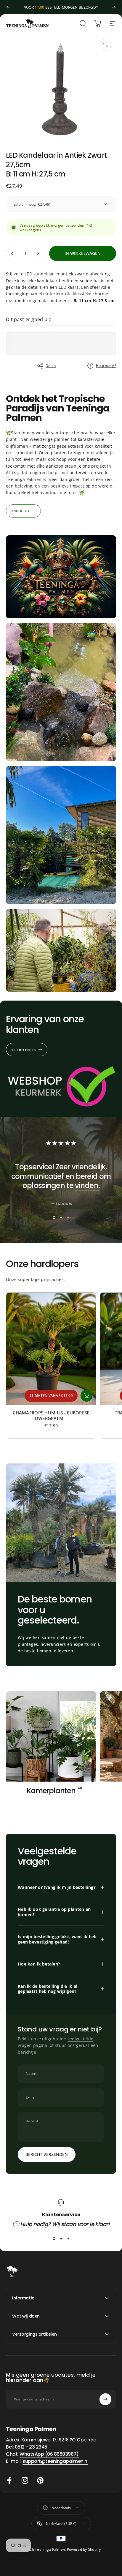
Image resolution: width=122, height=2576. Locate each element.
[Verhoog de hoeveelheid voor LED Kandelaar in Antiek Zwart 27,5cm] (38, 253)
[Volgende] (114, 7)
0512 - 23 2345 (31, 2447)
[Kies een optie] (86, 1396)
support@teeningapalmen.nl (55, 2461)
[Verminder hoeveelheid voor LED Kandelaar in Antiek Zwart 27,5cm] (12, 253)
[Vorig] (8, 7)
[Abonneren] (105, 2399)
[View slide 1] (54, 1217)
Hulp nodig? (106, 366)
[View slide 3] (68, 1217)
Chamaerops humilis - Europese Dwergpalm (51, 1415)
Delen (51, 366)
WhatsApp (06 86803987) (49, 2454)
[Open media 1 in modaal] (105, 45)
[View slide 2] (61, 1217)
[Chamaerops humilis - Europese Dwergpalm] (51, 1349)
